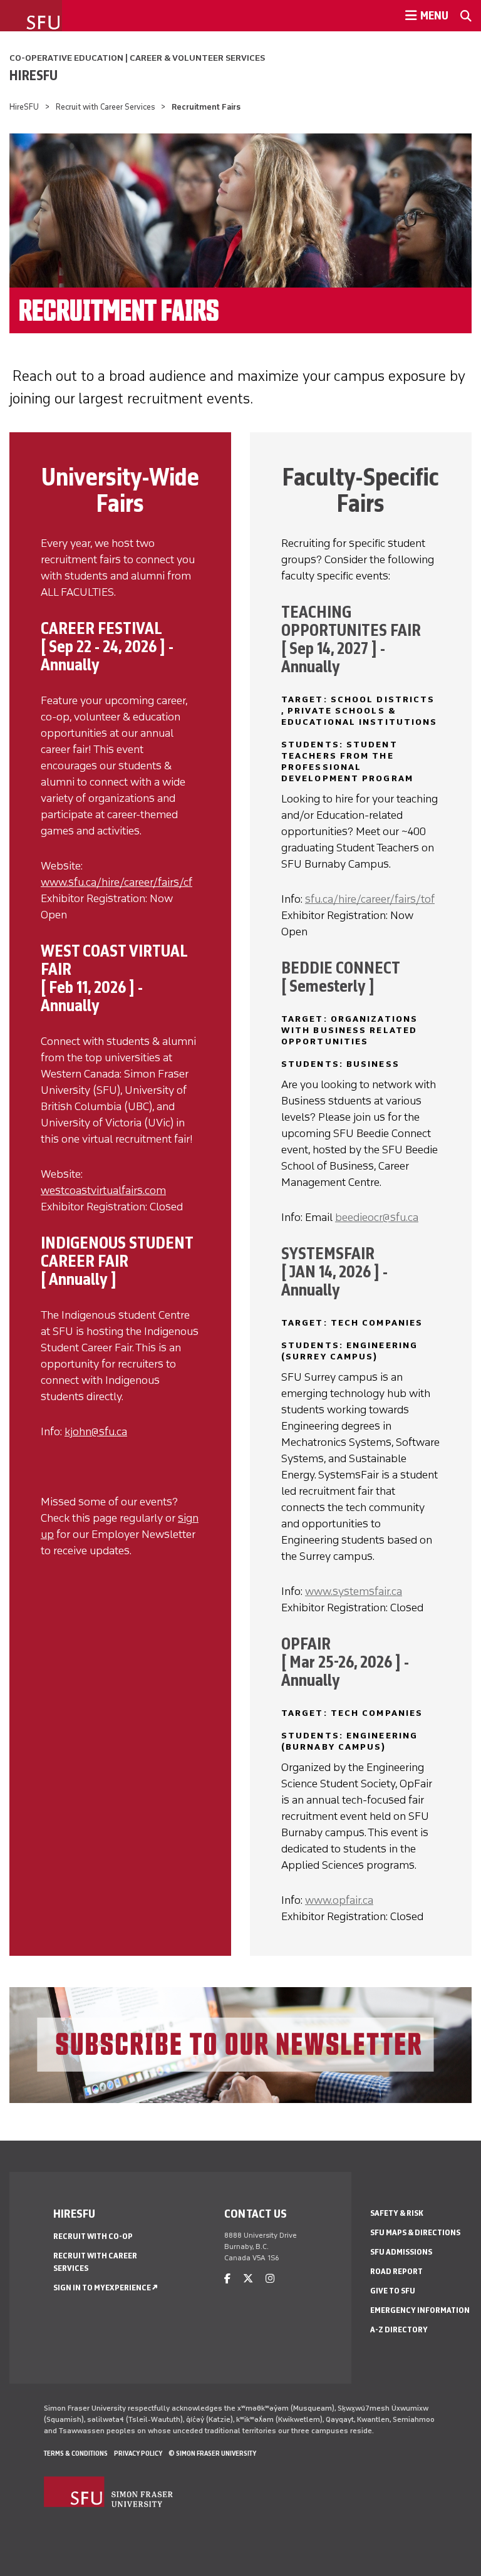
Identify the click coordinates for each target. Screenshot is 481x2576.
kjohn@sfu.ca (96, 1431)
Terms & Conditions (76, 2453)
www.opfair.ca (339, 1900)
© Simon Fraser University (212, 2453)
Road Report (396, 2271)
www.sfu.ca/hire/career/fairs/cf (116, 882)
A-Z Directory (399, 2329)
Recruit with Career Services (106, 107)
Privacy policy (138, 2453)
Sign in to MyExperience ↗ (106, 2288)
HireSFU (34, 75)
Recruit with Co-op (93, 2236)
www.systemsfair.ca (354, 1591)
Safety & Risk (397, 2213)
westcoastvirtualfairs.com (103, 1190)
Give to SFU (393, 2291)
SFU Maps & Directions (415, 2232)
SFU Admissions (401, 2252)
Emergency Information (420, 2310)
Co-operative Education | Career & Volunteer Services (137, 58)
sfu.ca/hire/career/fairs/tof (370, 899)
